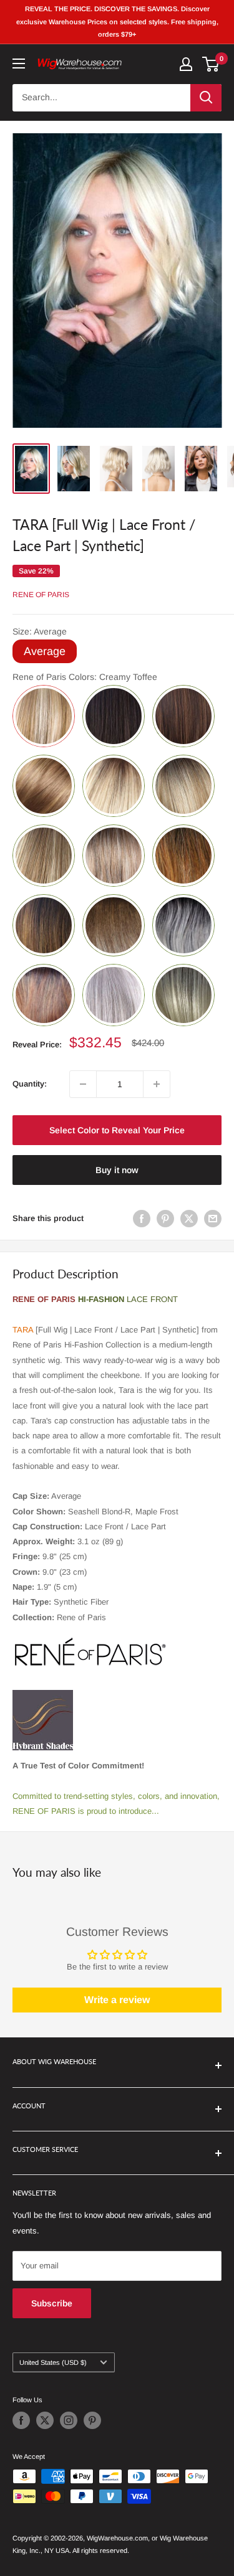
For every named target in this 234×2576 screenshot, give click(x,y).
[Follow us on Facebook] (21, 2420)
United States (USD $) (53, 2362)
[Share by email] (213, 1219)
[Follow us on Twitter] (45, 2420)
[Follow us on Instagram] (69, 2420)
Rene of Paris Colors (85, 677)
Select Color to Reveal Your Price (117, 1130)
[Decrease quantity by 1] (83, 1084)
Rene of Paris (41, 595)
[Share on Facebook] (142, 1219)
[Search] (206, 98)
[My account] (186, 64)
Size (40, 631)
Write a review (117, 2000)
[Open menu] (19, 64)
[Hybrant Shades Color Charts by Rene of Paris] (43, 1689)
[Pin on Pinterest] (165, 1219)
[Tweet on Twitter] (189, 1219)
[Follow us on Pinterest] (92, 2420)
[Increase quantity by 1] (157, 1084)
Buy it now (117, 1170)
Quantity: (30, 1084)
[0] (211, 64)
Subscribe (52, 2303)
